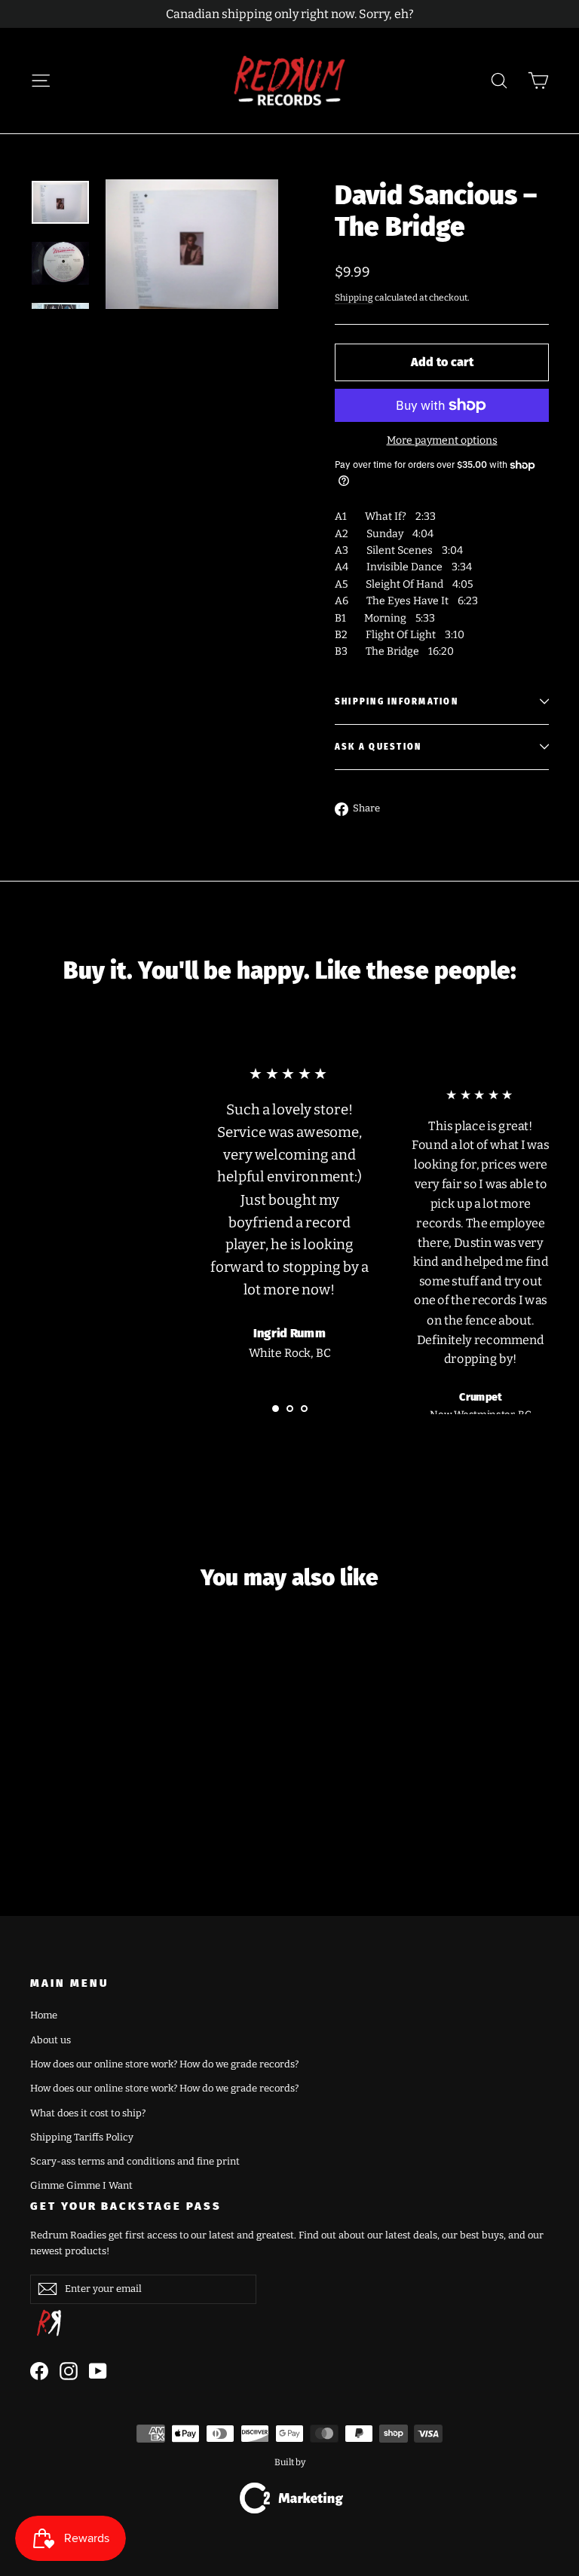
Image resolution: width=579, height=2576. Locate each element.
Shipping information (397, 702)
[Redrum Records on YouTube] (98, 2371)
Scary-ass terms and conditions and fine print (135, 2161)
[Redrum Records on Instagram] (69, 2371)
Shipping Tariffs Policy (82, 2137)
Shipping (354, 298)
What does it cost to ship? (88, 2113)
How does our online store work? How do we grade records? (164, 2064)
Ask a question (378, 747)
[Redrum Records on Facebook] (39, 2371)
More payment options (442, 440)
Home (44, 2015)
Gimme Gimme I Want (81, 2185)
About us (51, 2040)
